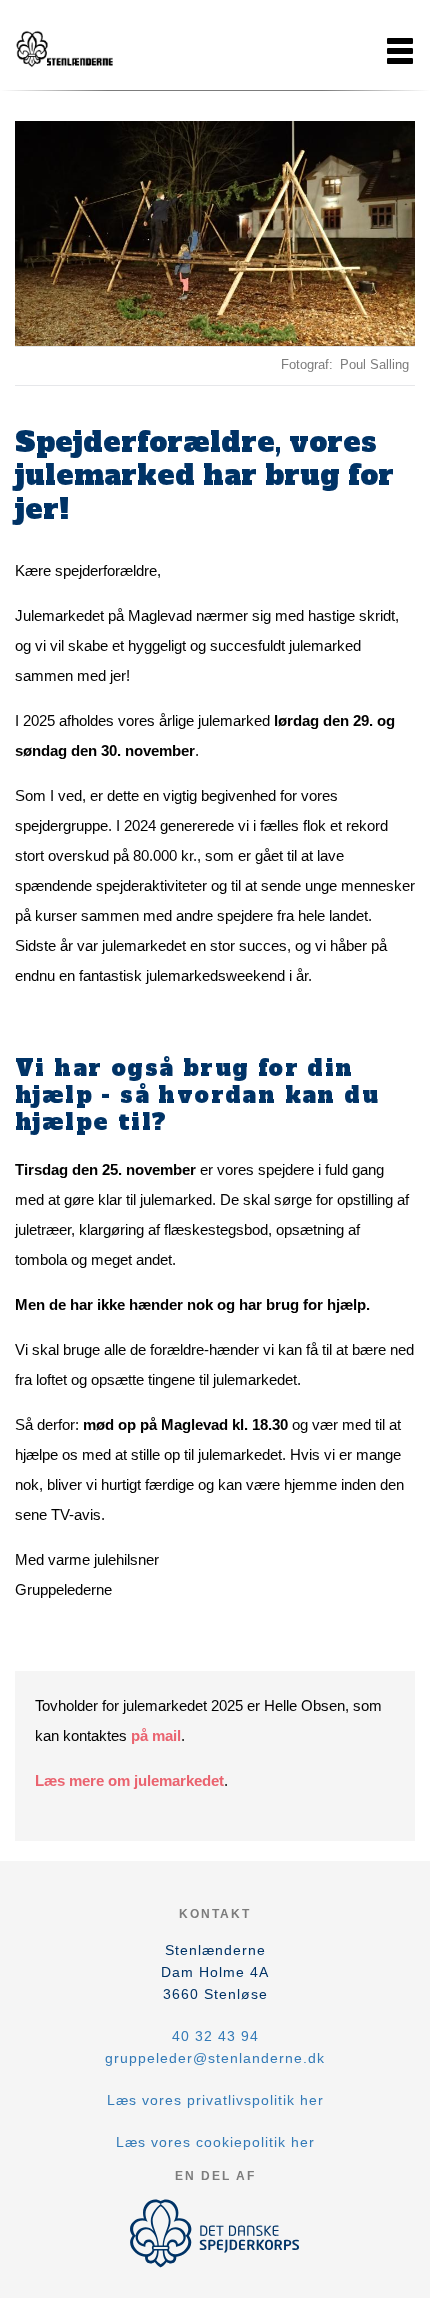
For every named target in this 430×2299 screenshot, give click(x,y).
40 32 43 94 (215, 2036)
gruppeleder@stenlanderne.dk (215, 2058)
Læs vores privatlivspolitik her (215, 2100)
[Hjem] (65, 51)
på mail (156, 1735)
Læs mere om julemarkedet (129, 1780)
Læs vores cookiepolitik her (215, 2142)
